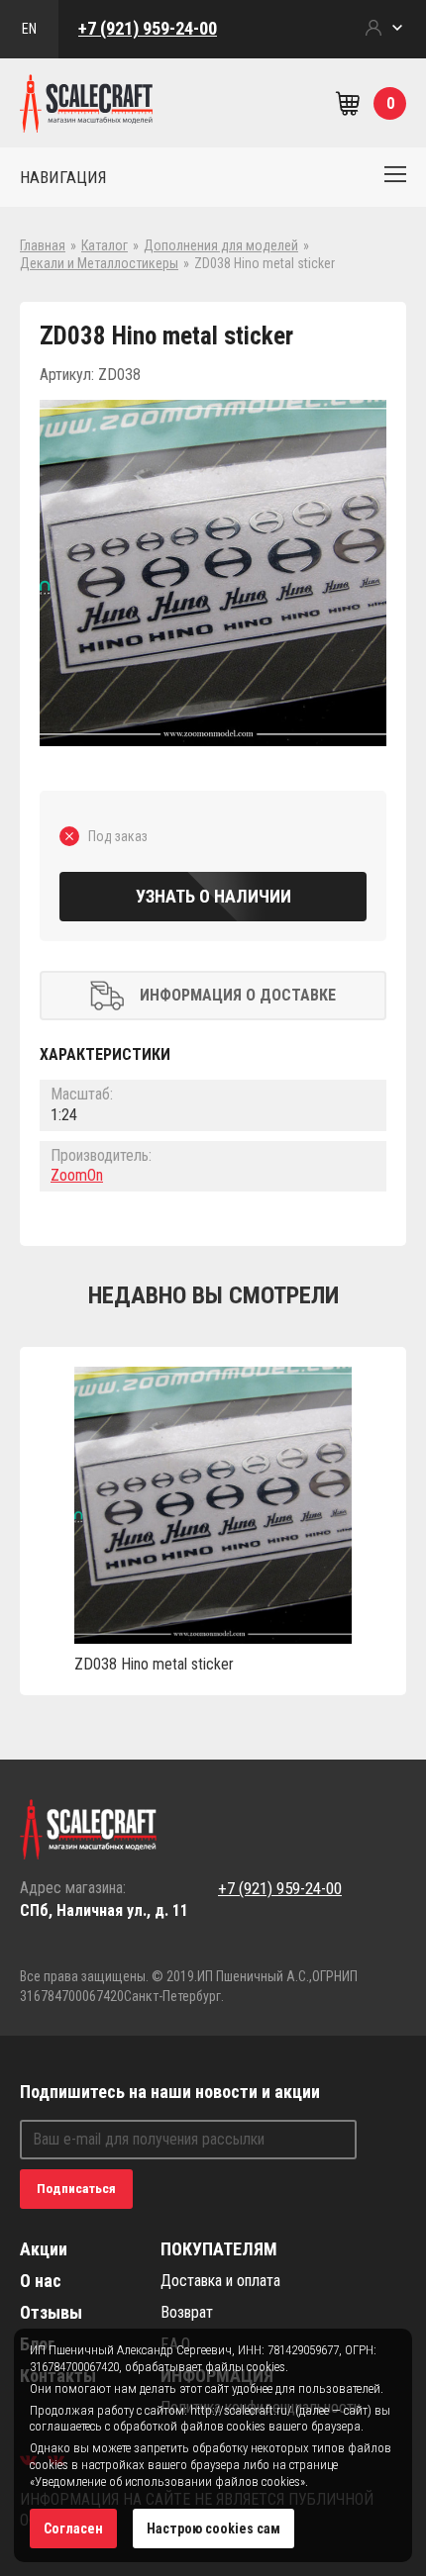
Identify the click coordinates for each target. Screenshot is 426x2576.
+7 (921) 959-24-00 (148, 28)
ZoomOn (77, 1175)
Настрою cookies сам (213, 2528)
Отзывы (51, 2312)
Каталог (105, 245)
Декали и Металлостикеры (99, 263)
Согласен (73, 2528)
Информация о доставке (238, 995)
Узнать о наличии (213, 896)
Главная (43, 245)
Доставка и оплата (220, 2281)
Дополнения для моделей (221, 245)
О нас (41, 2281)
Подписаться (76, 2189)
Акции (44, 2249)
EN (29, 29)
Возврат (187, 2312)
